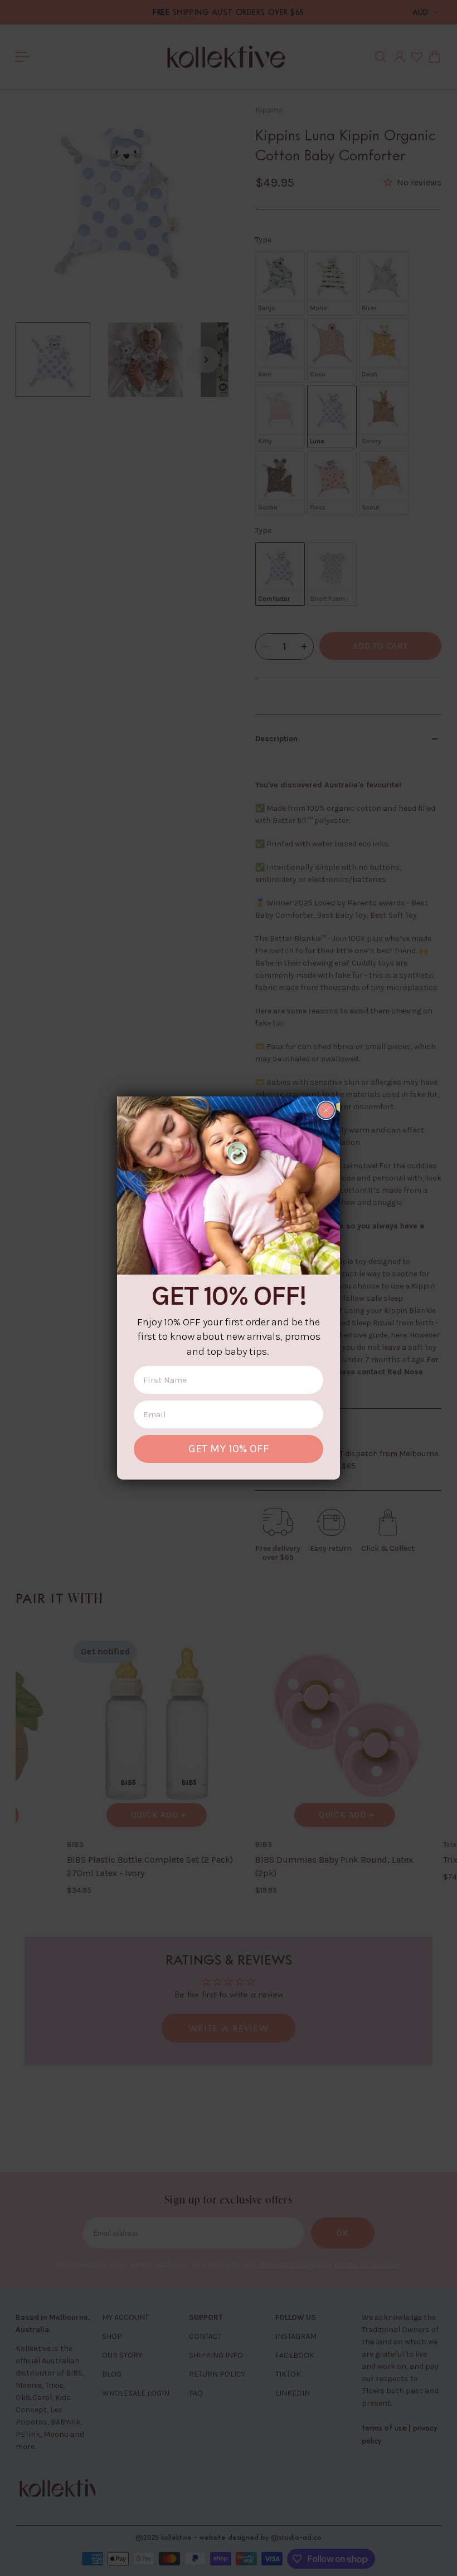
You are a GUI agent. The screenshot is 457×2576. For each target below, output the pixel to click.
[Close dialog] (326, 1110)
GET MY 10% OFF (229, 1449)
